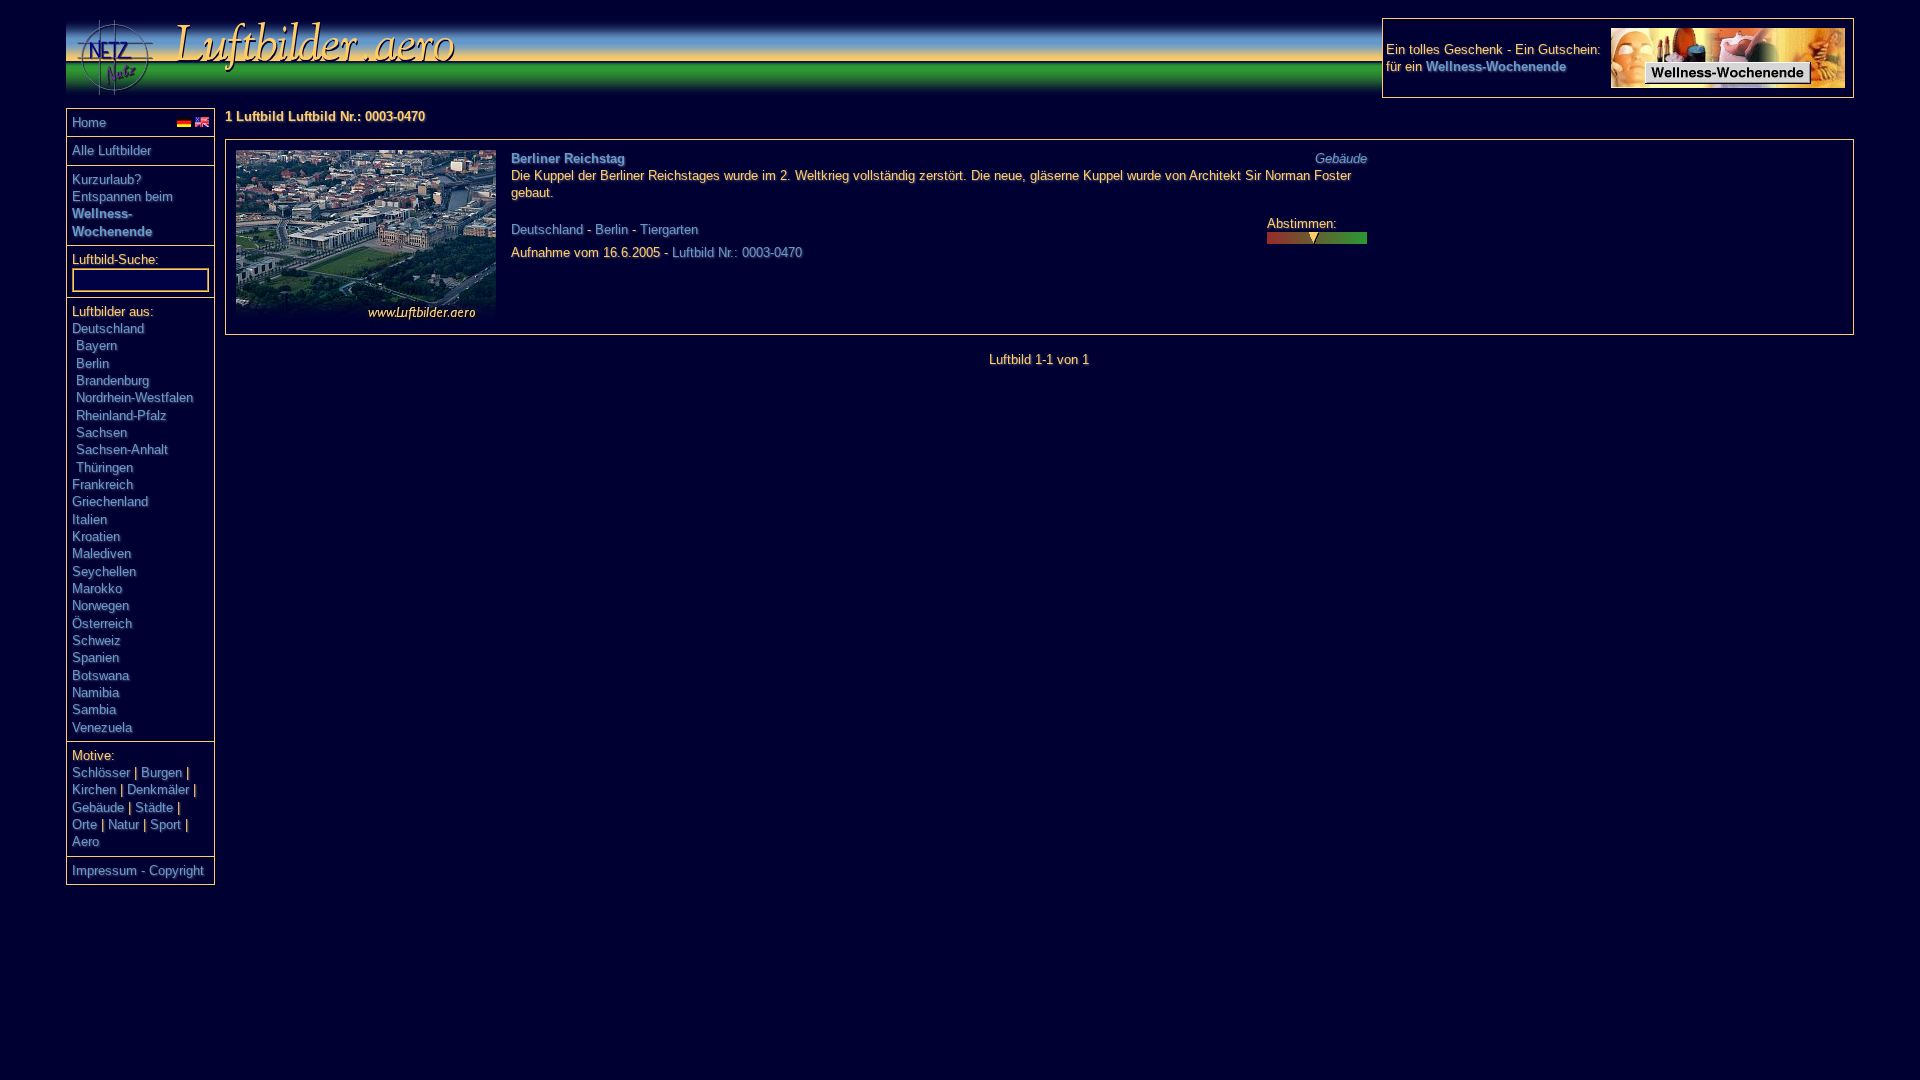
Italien (89, 519)
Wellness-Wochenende (1496, 66)
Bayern (96, 345)
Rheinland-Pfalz (121, 415)
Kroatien (96, 536)
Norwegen (100, 605)
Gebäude (98, 807)
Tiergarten (669, 229)
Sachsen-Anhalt (122, 449)
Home (89, 122)
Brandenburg (112, 380)
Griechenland (110, 501)
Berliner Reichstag (568, 158)
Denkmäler (158, 789)
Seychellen (104, 571)
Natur (123, 824)
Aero (85, 841)
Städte (154, 807)
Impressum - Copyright (138, 870)
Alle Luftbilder (111, 150)
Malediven (101, 553)
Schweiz (96, 640)
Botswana (100, 675)
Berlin (92, 363)
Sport (165, 824)
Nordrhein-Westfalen (134, 397)
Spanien (95, 657)
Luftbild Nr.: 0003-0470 (737, 252)
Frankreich (102, 484)
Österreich (102, 623)
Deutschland (108, 328)
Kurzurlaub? (106, 179)
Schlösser (101, 772)
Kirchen (94, 789)
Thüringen (104, 467)
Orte (84, 824)
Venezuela (102, 727)
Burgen (161, 772)
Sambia (94, 709)
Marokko (97, 588)
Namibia (95, 692)
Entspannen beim (122, 196)
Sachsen (101, 432)
